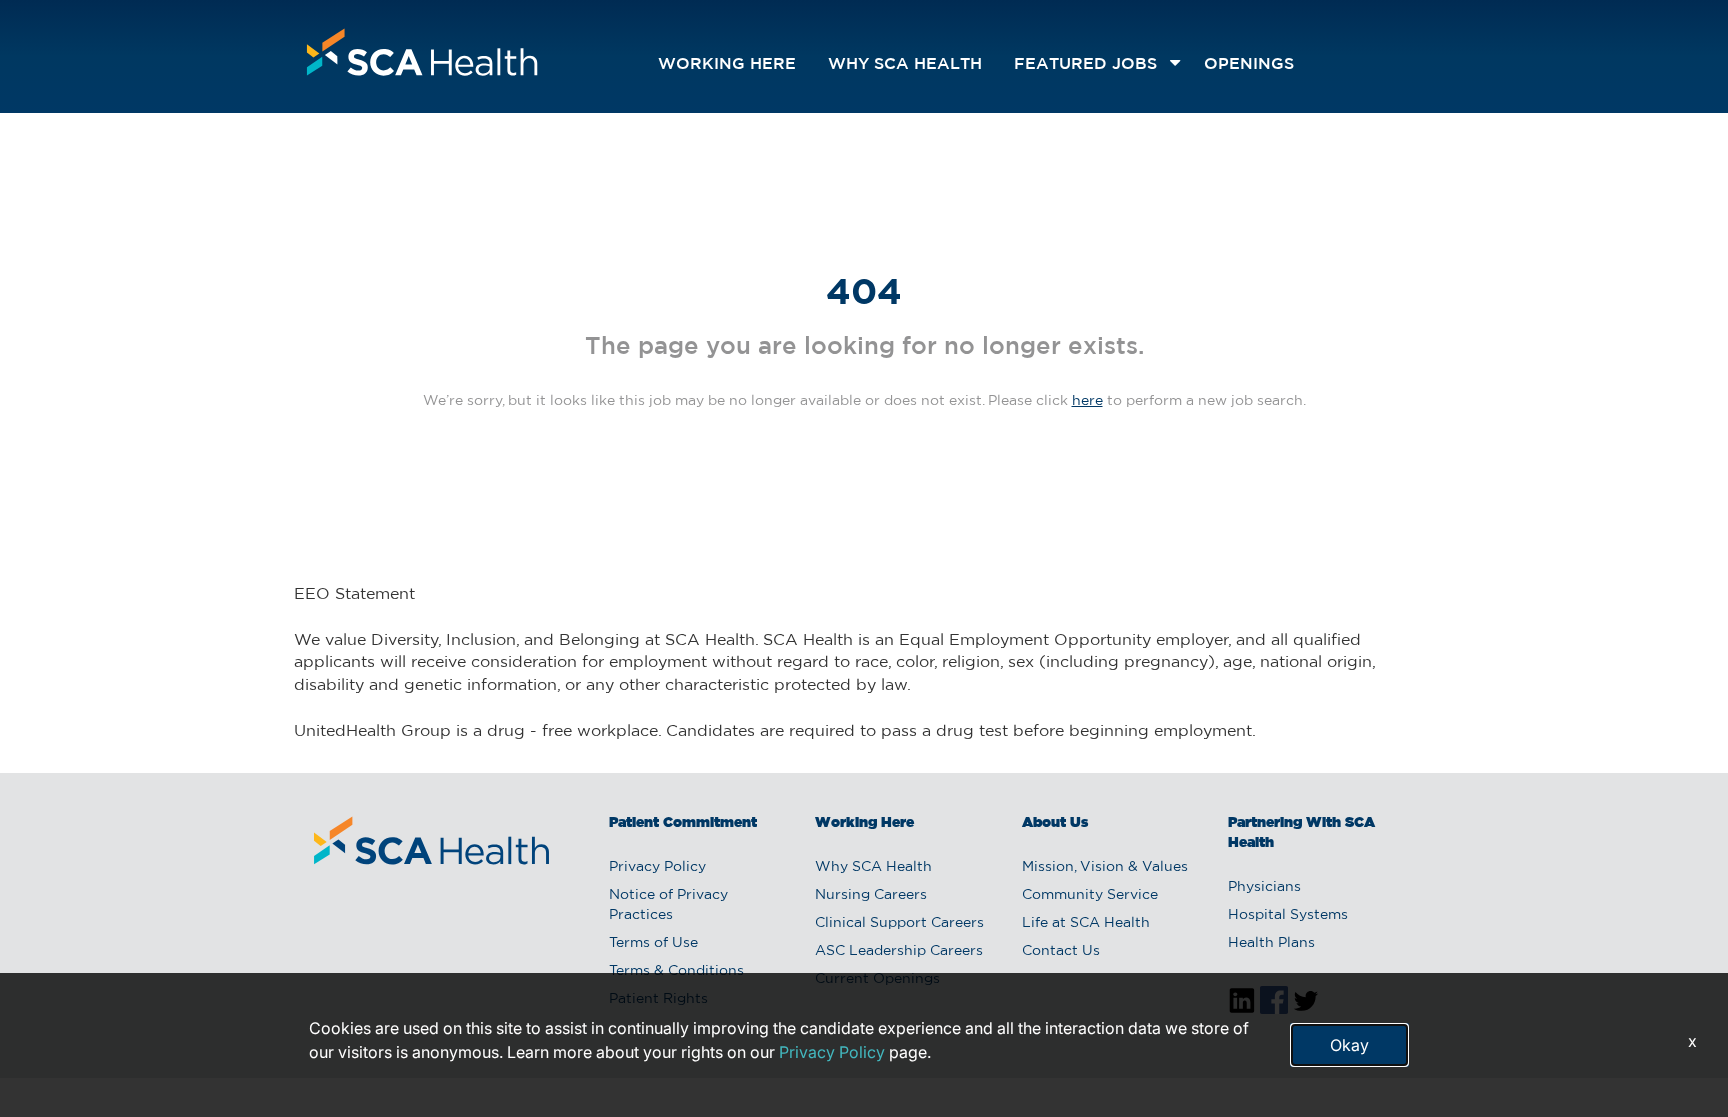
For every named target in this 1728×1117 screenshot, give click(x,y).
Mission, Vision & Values (1105, 867)
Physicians (1264, 887)
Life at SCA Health (1086, 923)
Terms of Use (653, 943)
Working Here (727, 64)
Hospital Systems (1288, 915)
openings (1249, 64)
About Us (1055, 823)
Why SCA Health (905, 64)
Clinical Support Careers (899, 923)
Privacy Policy (657, 867)
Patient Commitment (683, 823)
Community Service (1090, 895)
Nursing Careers (871, 895)
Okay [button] (1349, 1045)
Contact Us (1061, 951)
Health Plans (1271, 943)
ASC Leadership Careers (899, 951)
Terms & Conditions (676, 971)
